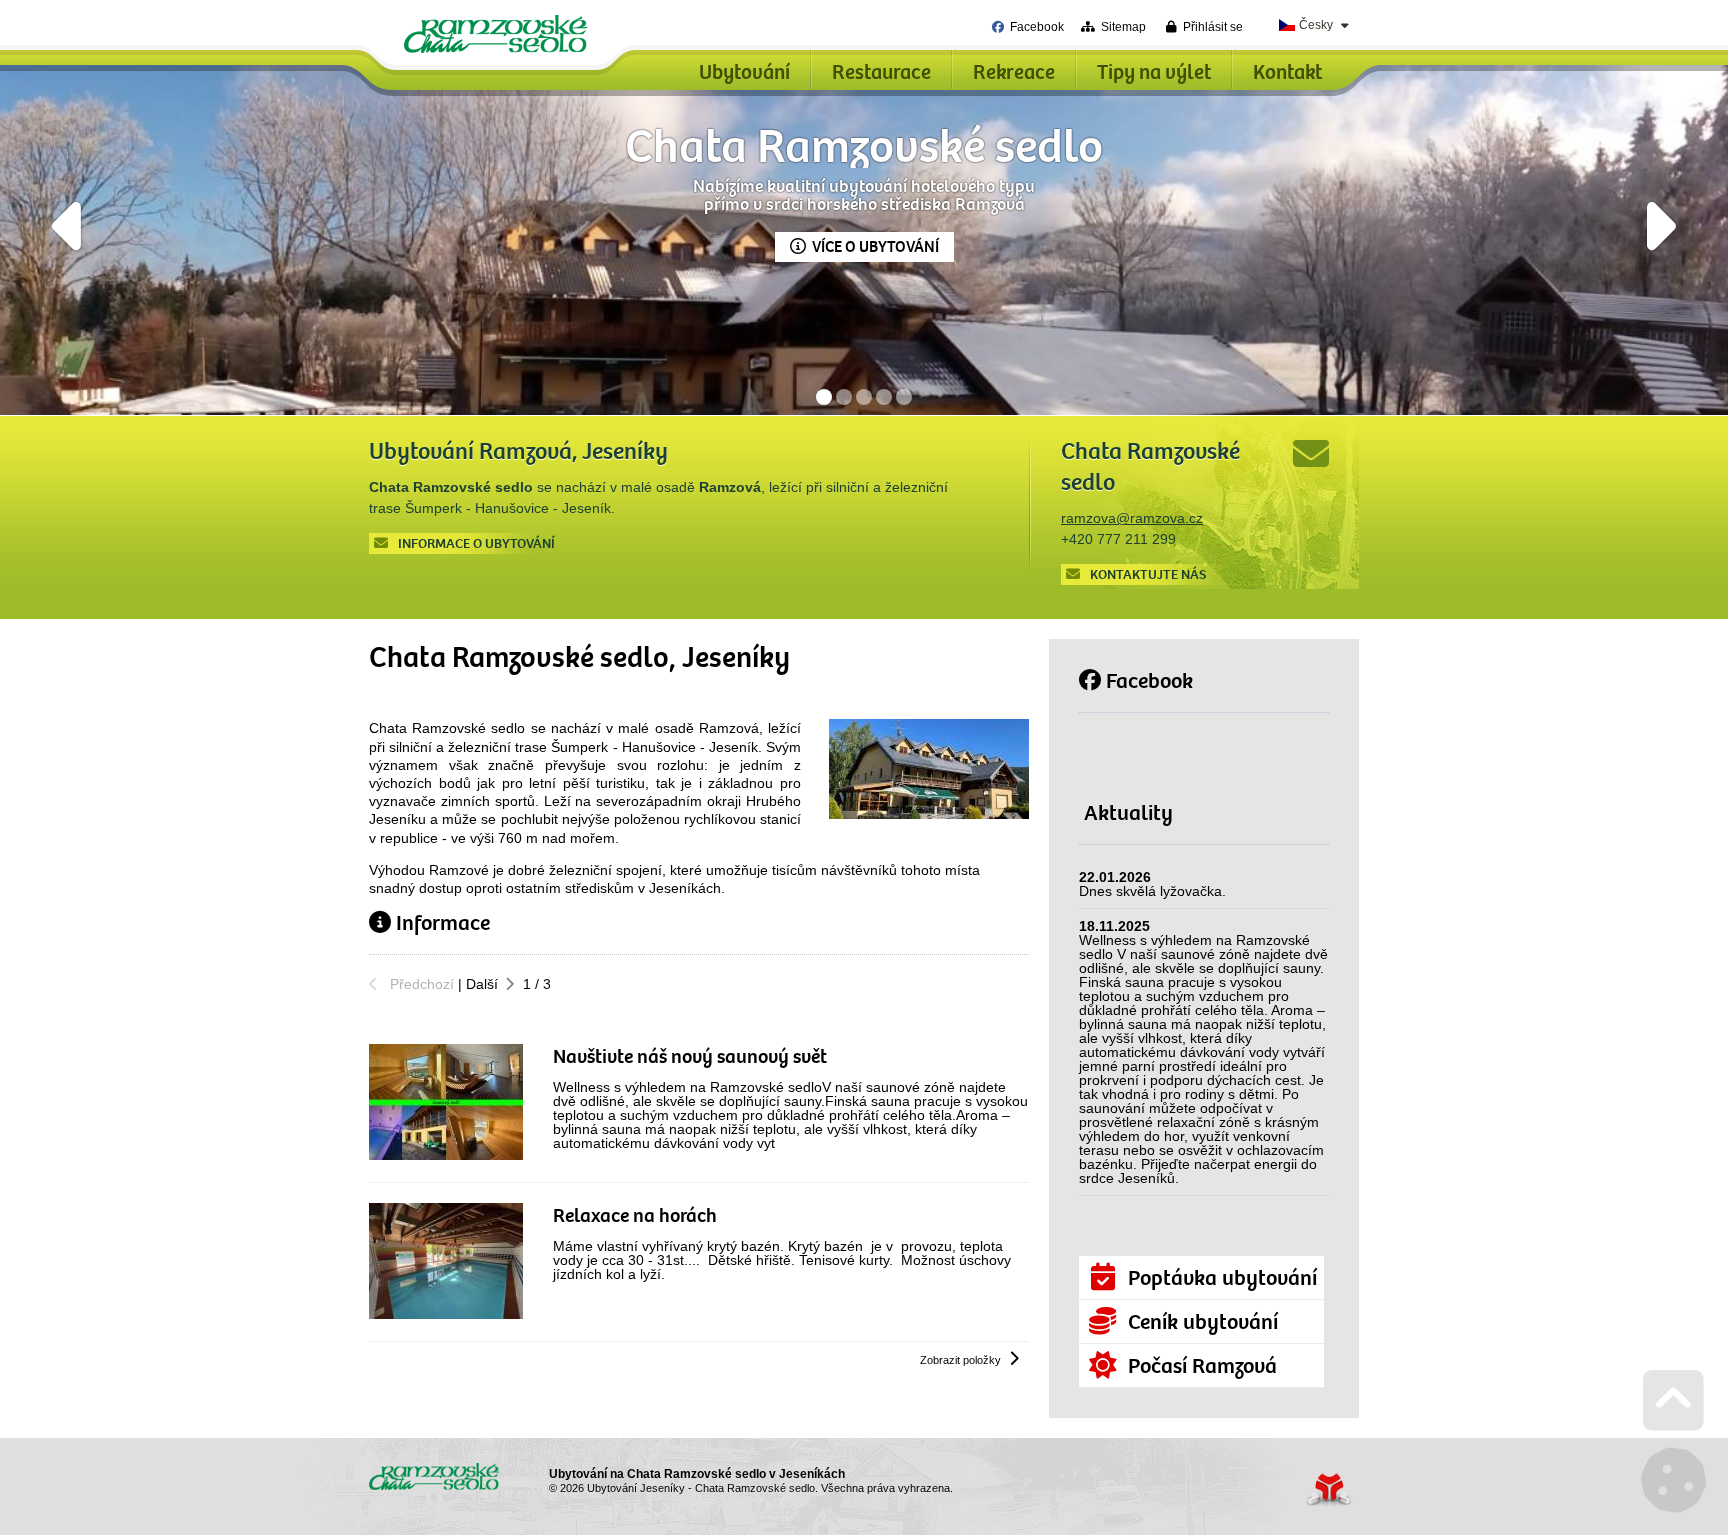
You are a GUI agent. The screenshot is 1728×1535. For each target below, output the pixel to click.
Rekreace (1014, 72)
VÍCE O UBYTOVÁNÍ (875, 246)
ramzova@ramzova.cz (1132, 518)
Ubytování (744, 72)
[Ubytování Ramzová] (929, 814)
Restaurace (881, 72)
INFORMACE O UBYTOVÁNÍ (476, 543)
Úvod (496, 34)
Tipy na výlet (1154, 72)
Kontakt (1287, 72)
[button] (1204, 26)
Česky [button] (1316, 25)
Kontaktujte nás (1148, 574)
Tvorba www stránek (1328, 1489)
